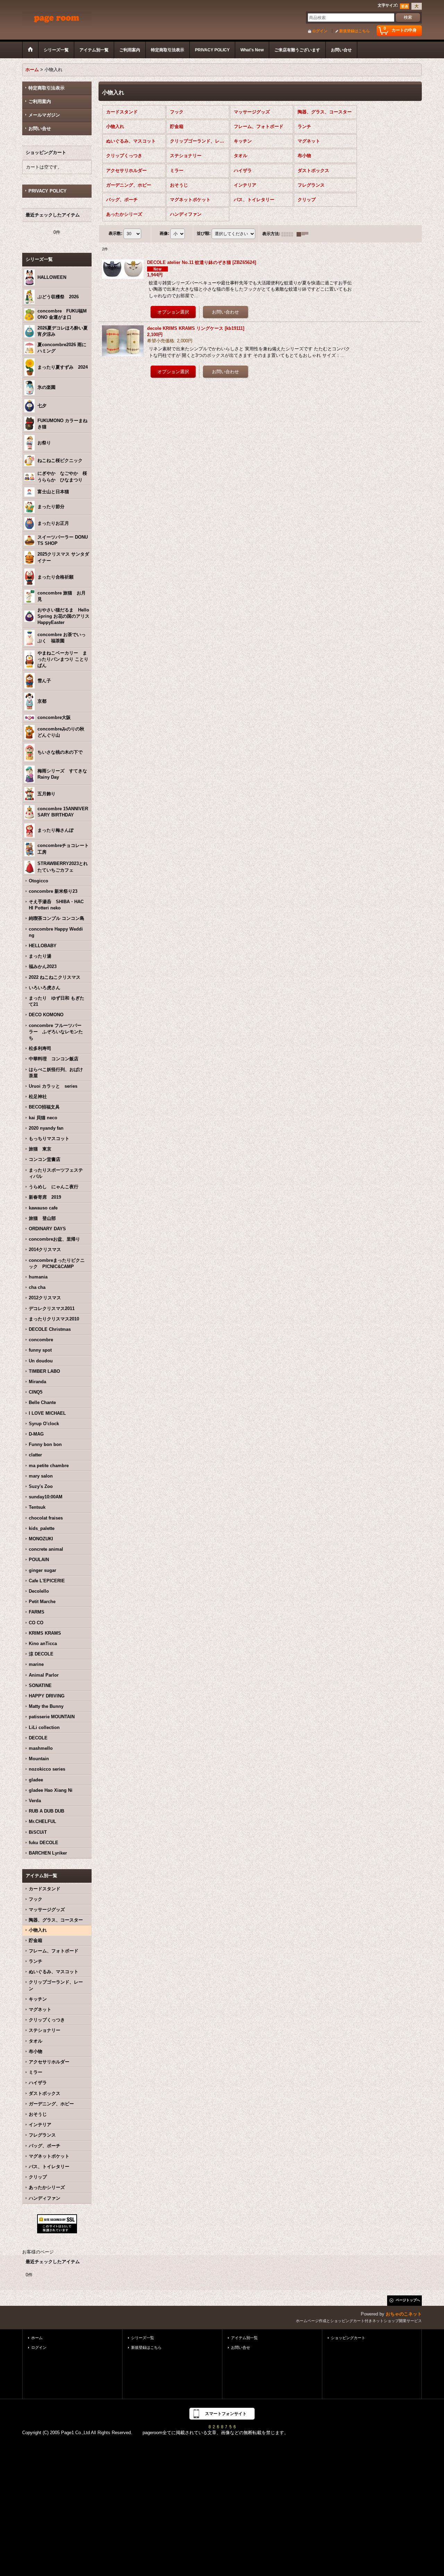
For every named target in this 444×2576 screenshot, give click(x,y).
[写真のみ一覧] (289, 234)
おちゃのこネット (404, 2314)
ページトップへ (408, 2300)
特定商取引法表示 (46, 88)
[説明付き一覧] (304, 234)
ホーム (37, 2338)
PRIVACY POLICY (48, 191)
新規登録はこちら (355, 31)
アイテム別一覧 (244, 2338)
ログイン (320, 31)
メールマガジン (44, 115)
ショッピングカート (348, 2338)
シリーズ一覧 (143, 2338)
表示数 (116, 234)
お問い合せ (40, 129)
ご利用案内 (40, 101)
